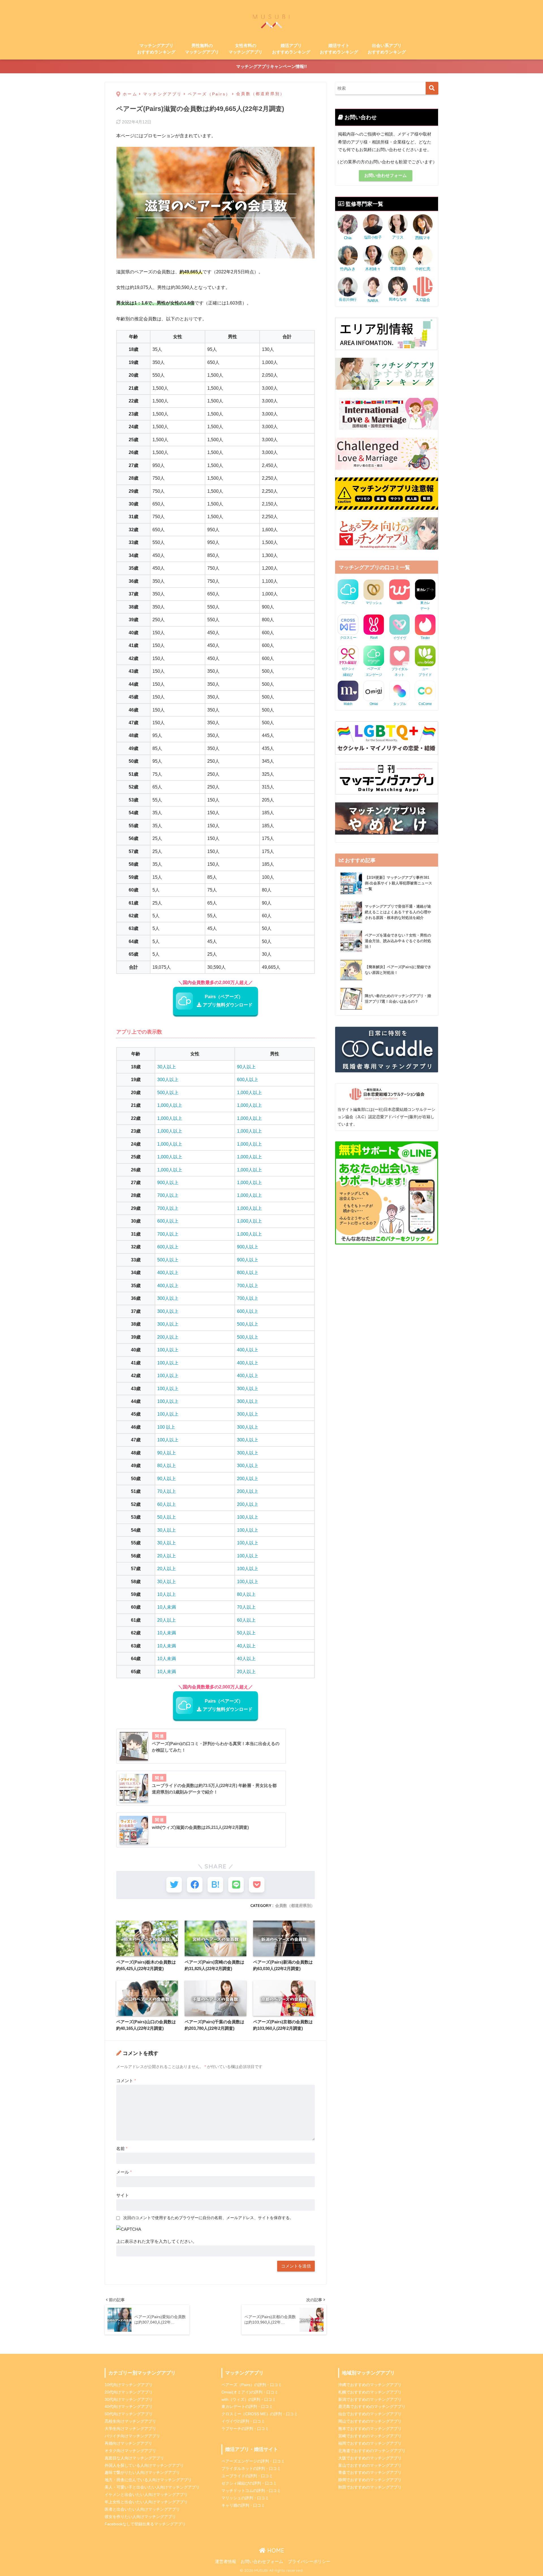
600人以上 (248, 1079)
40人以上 (246, 1646)
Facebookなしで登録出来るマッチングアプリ (145, 2524)
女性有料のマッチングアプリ (245, 49)
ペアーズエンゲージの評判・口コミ (253, 2461)
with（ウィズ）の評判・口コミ (249, 2399)
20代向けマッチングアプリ (129, 2392)
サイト (123, 2195)
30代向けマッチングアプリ (129, 2399)
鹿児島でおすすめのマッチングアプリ (372, 2406)
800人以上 (248, 1272)
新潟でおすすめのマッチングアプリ (370, 2399)
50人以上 (167, 1517)
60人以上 (167, 1504)
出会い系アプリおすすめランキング (387, 49)
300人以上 (168, 1079)
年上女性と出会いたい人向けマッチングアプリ (146, 2502)
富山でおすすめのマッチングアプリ (370, 2465)
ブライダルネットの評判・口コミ (251, 2468)
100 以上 (166, 1427)
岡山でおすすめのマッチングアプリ (370, 2421)
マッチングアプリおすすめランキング (156, 49)
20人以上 (167, 1556)
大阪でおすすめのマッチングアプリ (370, 2458)
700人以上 (168, 1195)
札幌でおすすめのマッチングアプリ (370, 2392)
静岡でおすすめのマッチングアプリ (370, 2480)
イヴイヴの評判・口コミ (243, 2421)
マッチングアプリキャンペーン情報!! (271, 66)
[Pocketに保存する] (257, 1885)
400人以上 (168, 1272)
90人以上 (246, 1067)
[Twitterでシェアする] (174, 1885)
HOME (275, 2550)
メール (124, 2172)
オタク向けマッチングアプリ (130, 2451)
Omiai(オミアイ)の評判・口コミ (250, 2392)
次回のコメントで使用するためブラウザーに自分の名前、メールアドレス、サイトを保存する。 (208, 2218)
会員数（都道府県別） (295, 1906)
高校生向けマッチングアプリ (130, 2421)
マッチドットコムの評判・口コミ (251, 2491)
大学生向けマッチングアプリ (130, 2429)
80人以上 (167, 1465)
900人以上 (168, 1182)
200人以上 (168, 1337)
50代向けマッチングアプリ (129, 2414)
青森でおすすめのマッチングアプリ (370, 2472)
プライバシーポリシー (309, 2562)
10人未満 (167, 1607)
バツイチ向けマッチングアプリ (132, 2436)
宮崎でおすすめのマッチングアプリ (370, 2436)
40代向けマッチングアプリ (129, 2406)
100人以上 (168, 1350)
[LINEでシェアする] (236, 1885)
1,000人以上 (249, 1092)
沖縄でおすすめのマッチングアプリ (370, 2385)
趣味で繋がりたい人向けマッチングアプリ (142, 2472)
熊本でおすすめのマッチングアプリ (370, 2429)
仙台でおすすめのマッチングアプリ (370, 2414)
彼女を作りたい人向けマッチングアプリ (140, 2517)
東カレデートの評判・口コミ (247, 2406)
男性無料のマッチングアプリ (202, 49)
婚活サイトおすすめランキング (339, 49)
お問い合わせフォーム (385, 175)
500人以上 (168, 1092)
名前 (122, 2149)
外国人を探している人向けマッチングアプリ (144, 2465)
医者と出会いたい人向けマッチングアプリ (142, 2509)
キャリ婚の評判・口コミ (243, 2505)
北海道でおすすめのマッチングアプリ (372, 2451)
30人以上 (167, 1067)
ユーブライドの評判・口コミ (247, 2476)
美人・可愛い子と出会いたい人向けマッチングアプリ (152, 2487)
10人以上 (167, 1594)
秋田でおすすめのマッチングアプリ (370, 2487)
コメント (126, 2081)
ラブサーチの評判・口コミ (245, 2429)
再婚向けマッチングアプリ (128, 2443)
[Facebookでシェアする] (195, 1885)
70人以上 (167, 1491)
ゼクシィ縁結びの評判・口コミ (249, 2483)
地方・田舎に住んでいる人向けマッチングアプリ (148, 2480)
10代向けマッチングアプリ (129, 2385)
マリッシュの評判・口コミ (245, 2498)
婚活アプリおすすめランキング (291, 49)
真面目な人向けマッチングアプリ (134, 2458)
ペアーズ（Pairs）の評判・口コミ (252, 2385)
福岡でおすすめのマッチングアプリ (370, 2443)
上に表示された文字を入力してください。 (157, 2241)
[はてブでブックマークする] (215, 1885)
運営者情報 (226, 2562)
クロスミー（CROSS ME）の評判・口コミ (260, 2414)
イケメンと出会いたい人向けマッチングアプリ (146, 2494)
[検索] (432, 88)
